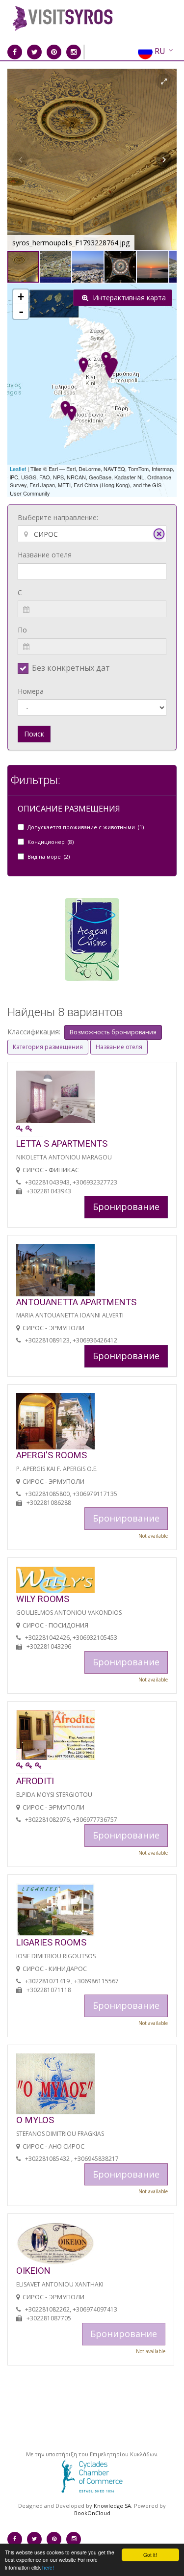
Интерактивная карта (128, 298)
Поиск (34, 734)
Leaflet (18, 469)
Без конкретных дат (71, 668)
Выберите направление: (58, 517)
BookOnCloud (92, 2513)
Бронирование (126, 1207)
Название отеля (45, 555)
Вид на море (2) (49, 856)
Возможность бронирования (113, 1032)
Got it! (150, 2555)
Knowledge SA (112, 2506)
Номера (31, 691)
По (22, 630)
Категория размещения (48, 1047)
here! (48, 2567)
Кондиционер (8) (51, 842)
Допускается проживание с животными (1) (86, 827)
